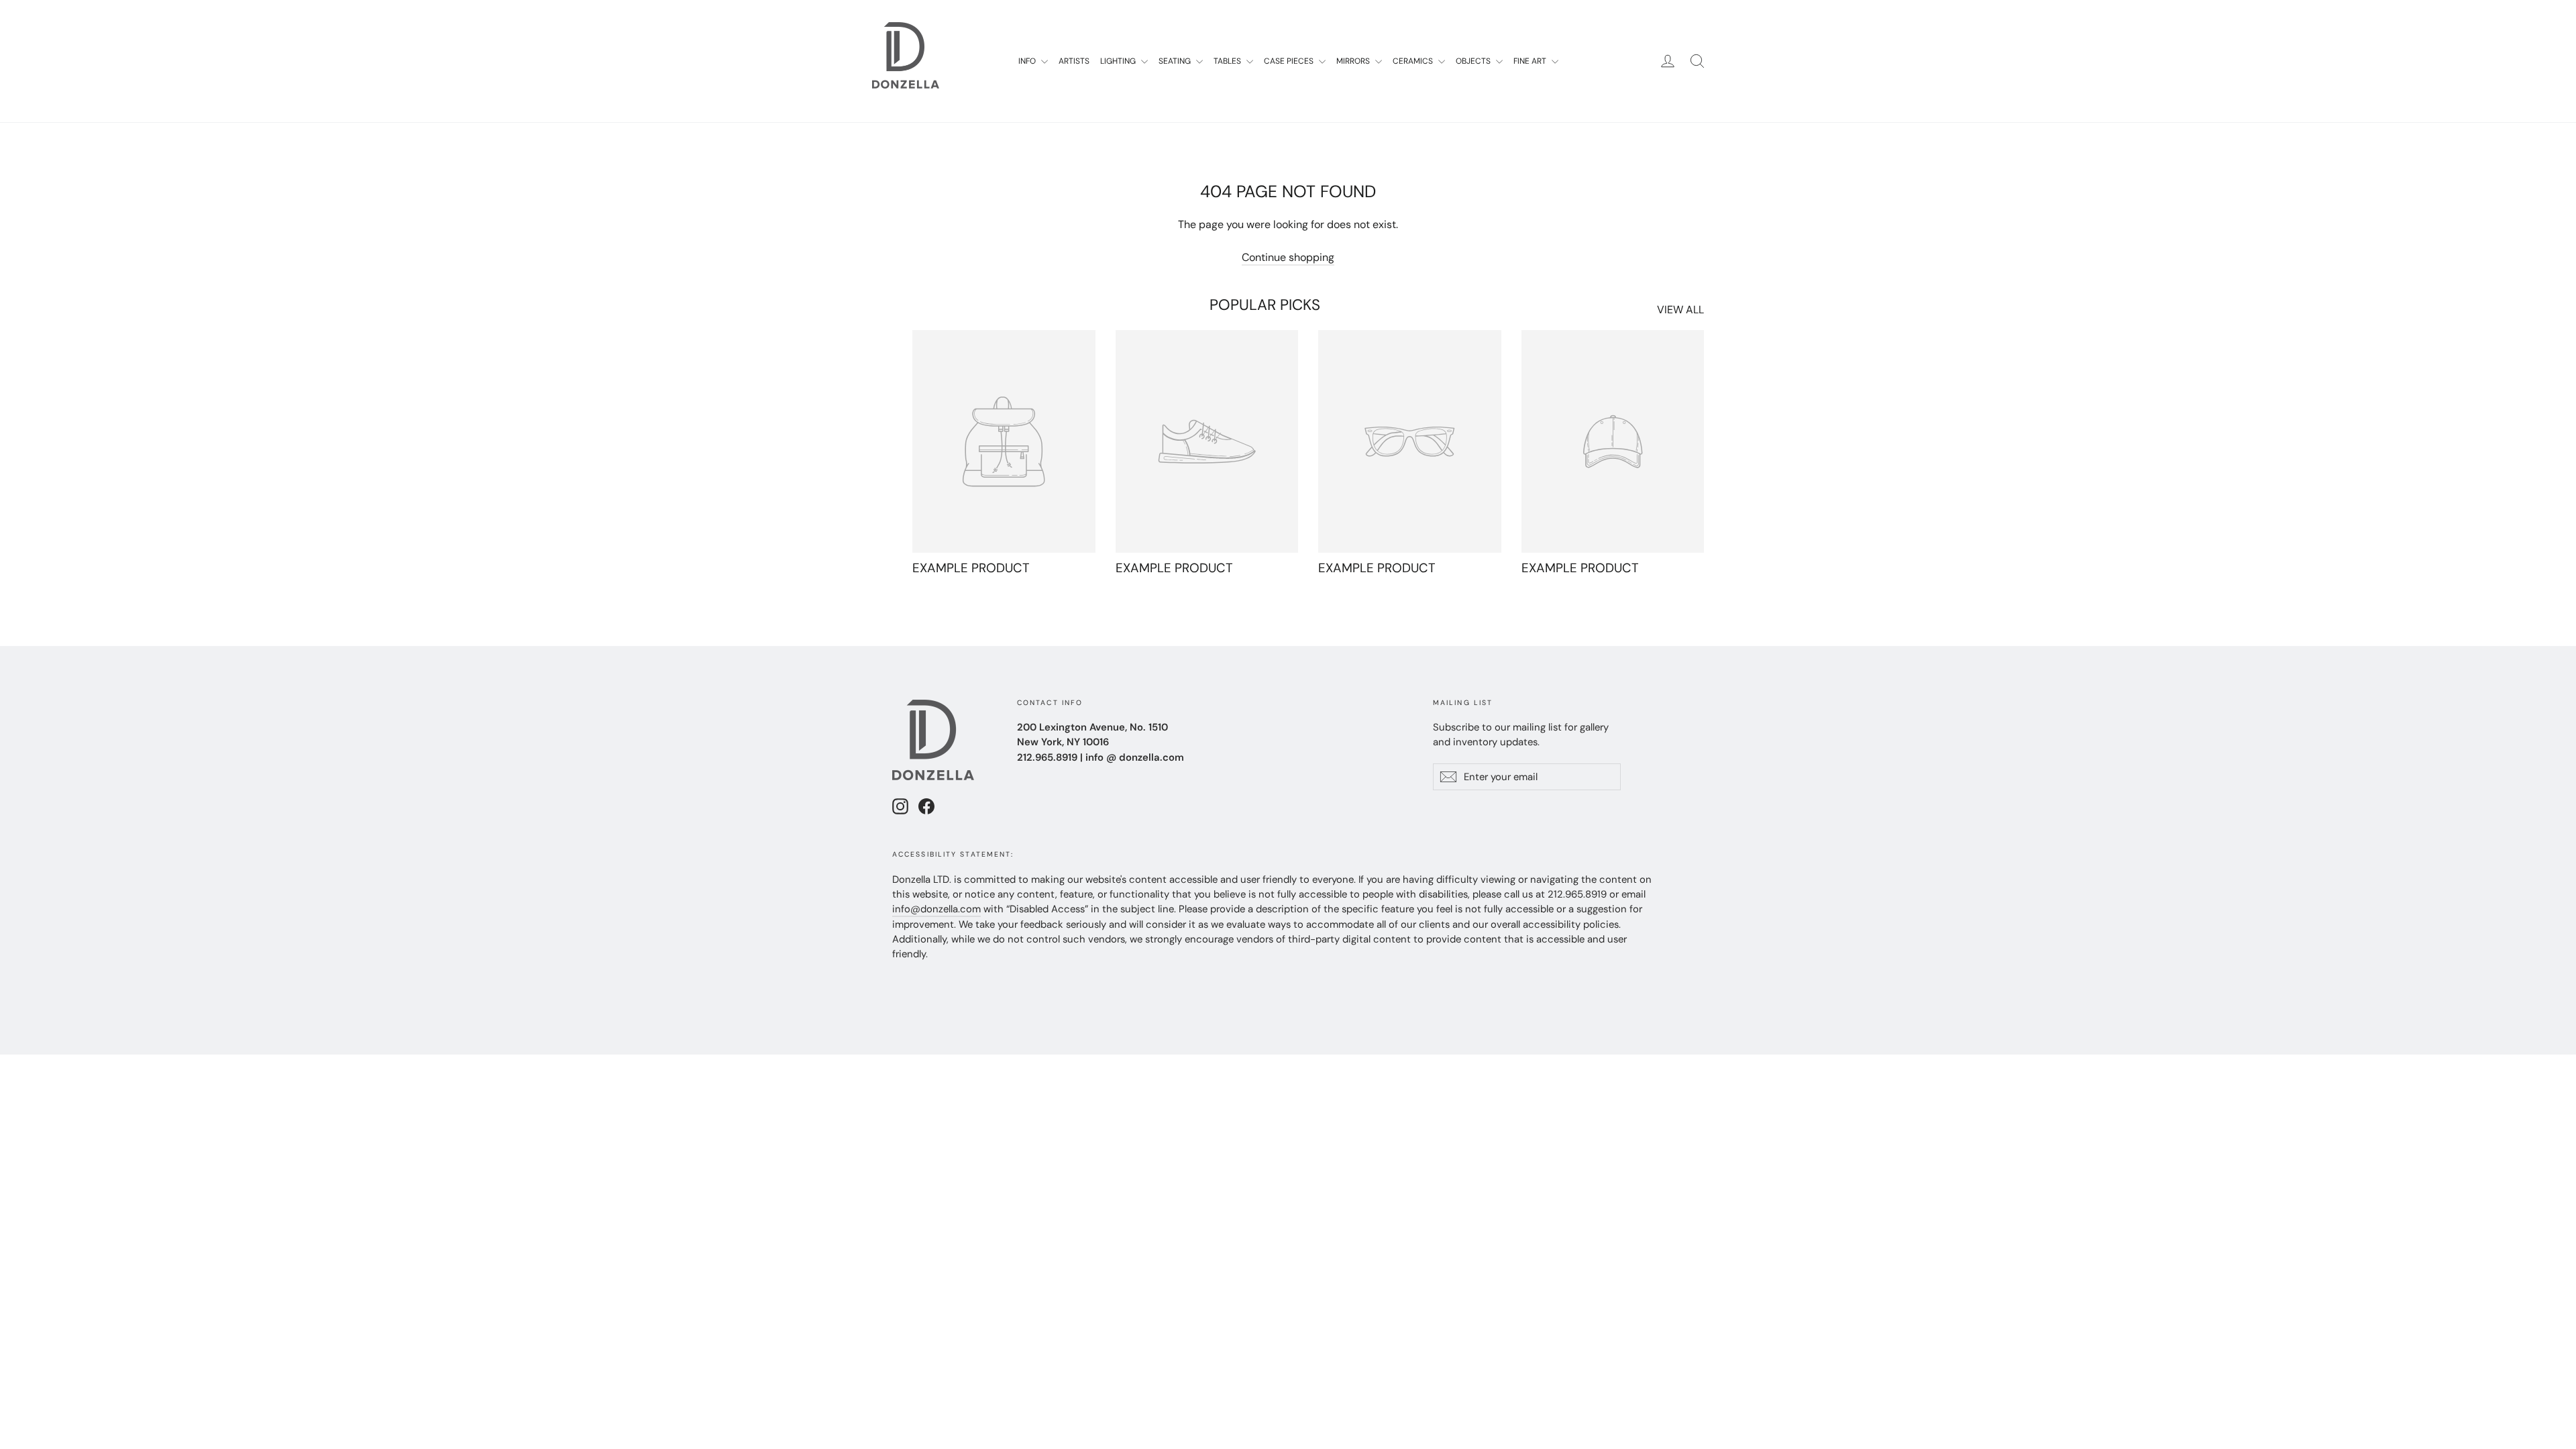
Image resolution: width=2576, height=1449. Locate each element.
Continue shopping (1288, 257)
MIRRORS (1354, 61)
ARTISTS (1074, 61)
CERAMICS (1414, 61)
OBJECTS (1474, 61)
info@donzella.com (936, 909)
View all (1680, 310)
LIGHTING (1119, 61)
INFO (1028, 61)
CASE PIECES (1290, 61)
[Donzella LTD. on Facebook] (926, 806)
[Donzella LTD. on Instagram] (900, 806)
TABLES (1228, 61)
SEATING (1176, 61)
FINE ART (1531, 61)
